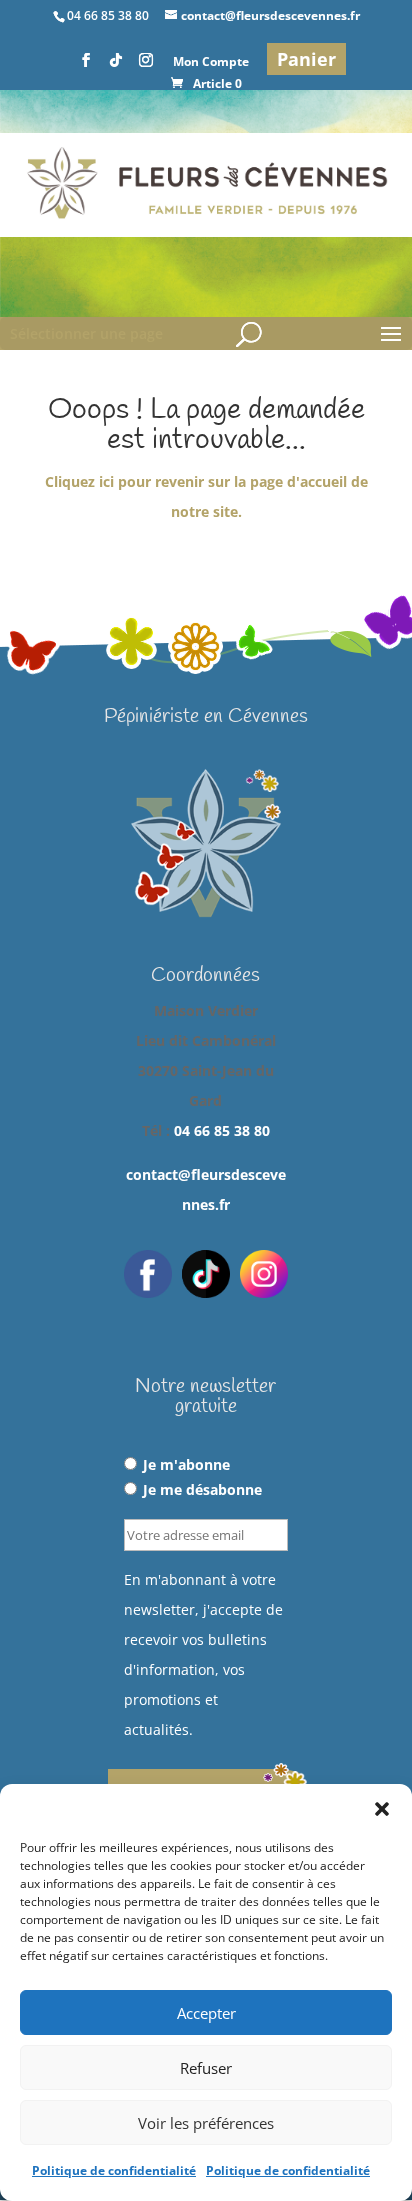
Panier (306, 59)
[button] (382, 1809)
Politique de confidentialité (114, 2170)
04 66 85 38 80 (222, 1130)
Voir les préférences (206, 2123)
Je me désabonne (202, 1489)
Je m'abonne (186, 1464)
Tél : (206, 1130)
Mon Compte (211, 63)
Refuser (206, 2068)
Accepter (206, 2013)
